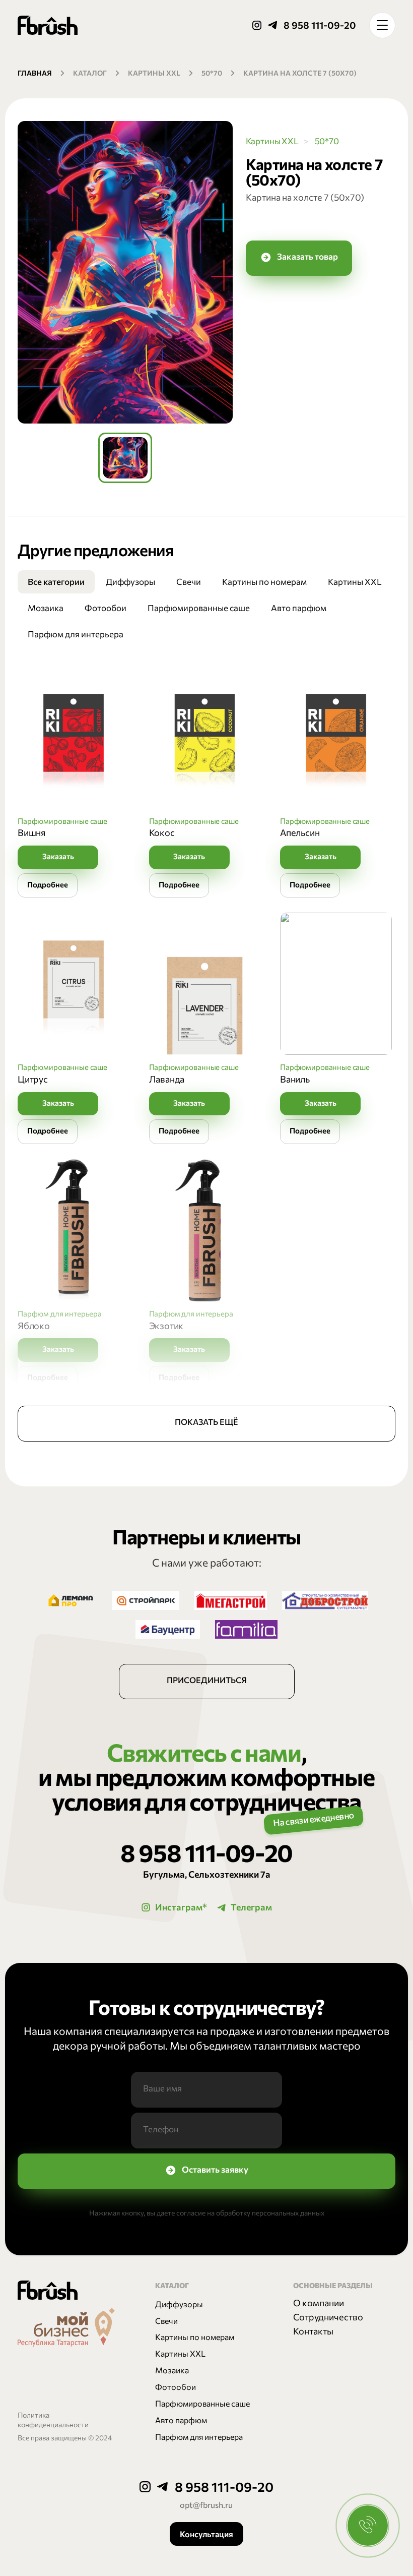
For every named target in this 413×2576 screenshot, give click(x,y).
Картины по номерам (264, 581)
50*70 (212, 73)
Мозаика (46, 608)
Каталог (90, 73)
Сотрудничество (328, 2317)
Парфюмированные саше (199, 608)
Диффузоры (130, 581)
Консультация (206, 2534)
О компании (319, 2303)
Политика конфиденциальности (53, 2420)
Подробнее (48, 884)
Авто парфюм (299, 608)
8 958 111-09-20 (320, 25)
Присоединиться (207, 1680)
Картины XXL (154, 73)
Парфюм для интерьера (76, 634)
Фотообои (106, 608)
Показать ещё (206, 1422)
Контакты (313, 2331)
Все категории (56, 581)
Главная (35, 73)
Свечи (189, 581)
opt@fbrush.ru (206, 2504)
